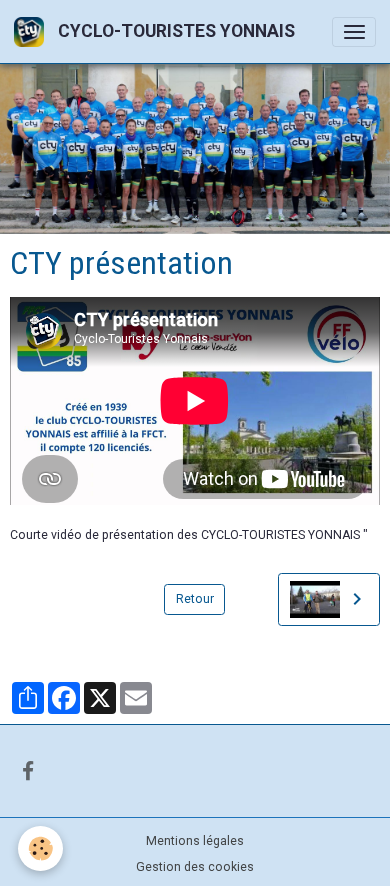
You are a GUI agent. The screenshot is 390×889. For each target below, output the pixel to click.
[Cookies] (40, 848)
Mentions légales (195, 841)
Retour (195, 599)
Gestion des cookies (195, 867)
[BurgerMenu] (354, 32)
